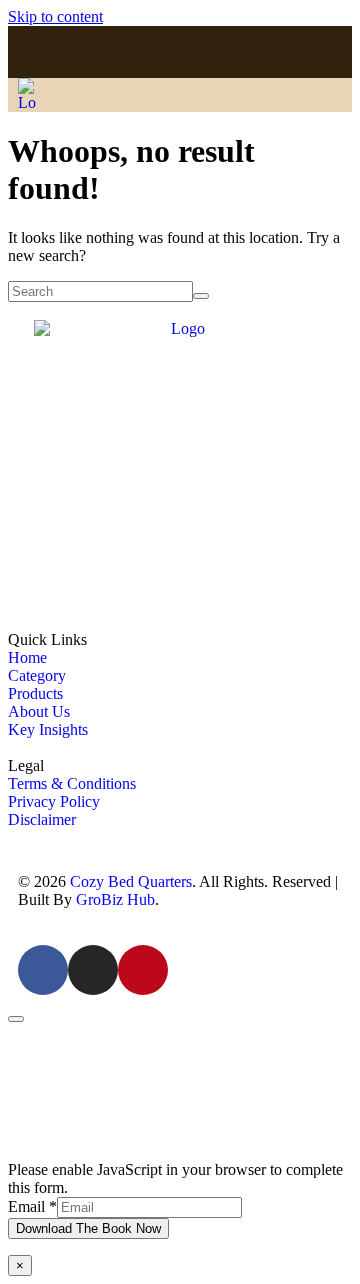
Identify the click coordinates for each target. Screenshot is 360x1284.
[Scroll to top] (16, 1019)
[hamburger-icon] (314, 95)
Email (32, 1206)
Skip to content (55, 16)
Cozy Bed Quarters (131, 881)
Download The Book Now (88, 1228)
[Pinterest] (222, 52)
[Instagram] (180, 52)
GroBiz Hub (115, 899)
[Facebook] (137, 52)
